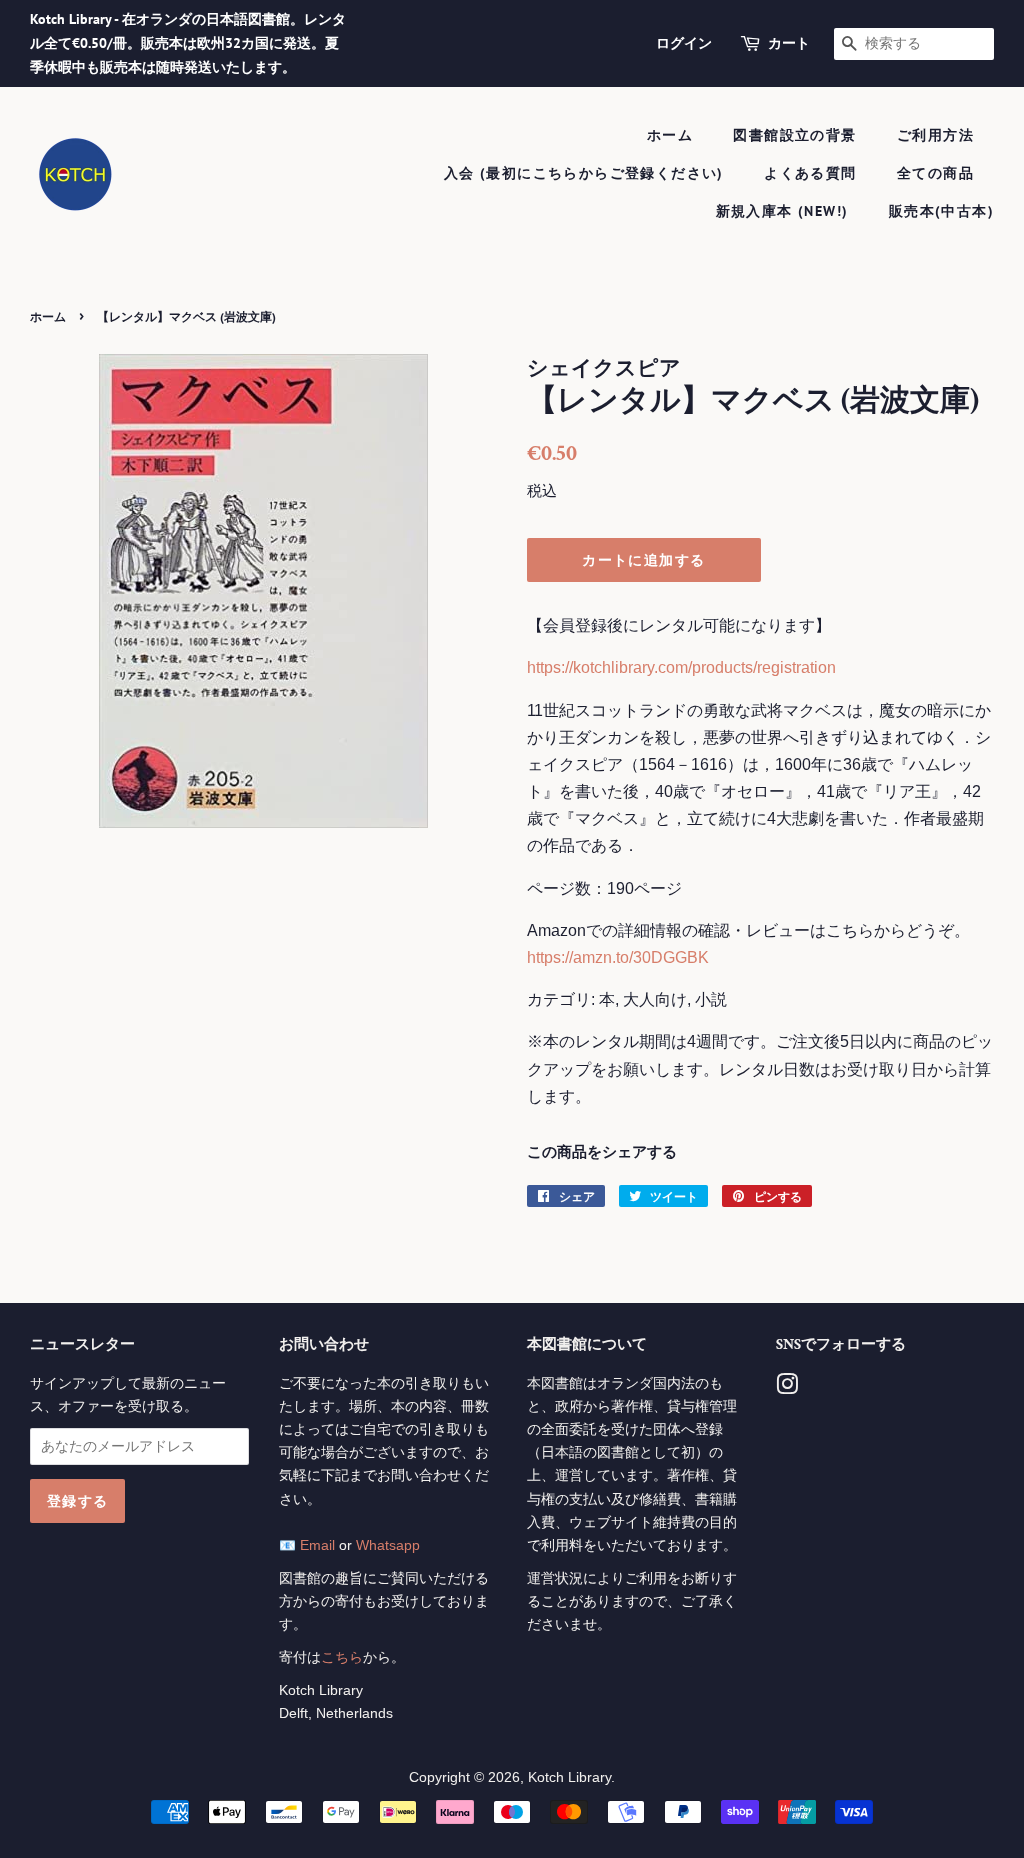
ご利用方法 (935, 135)
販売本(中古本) (941, 211)
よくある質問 (810, 173)
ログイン (684, 43)
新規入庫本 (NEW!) (782, 211)
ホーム (670, 135)
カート (789, 43)
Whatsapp (388, 1545)
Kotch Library (569, 1777)
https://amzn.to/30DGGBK (618, 957)
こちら (342, 1657)
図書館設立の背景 (794, 135)
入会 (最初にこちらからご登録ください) (584, 173)
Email (317, 1545)
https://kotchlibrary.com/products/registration (681, 667)
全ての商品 (935, 173)
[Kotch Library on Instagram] (787, 1388)
